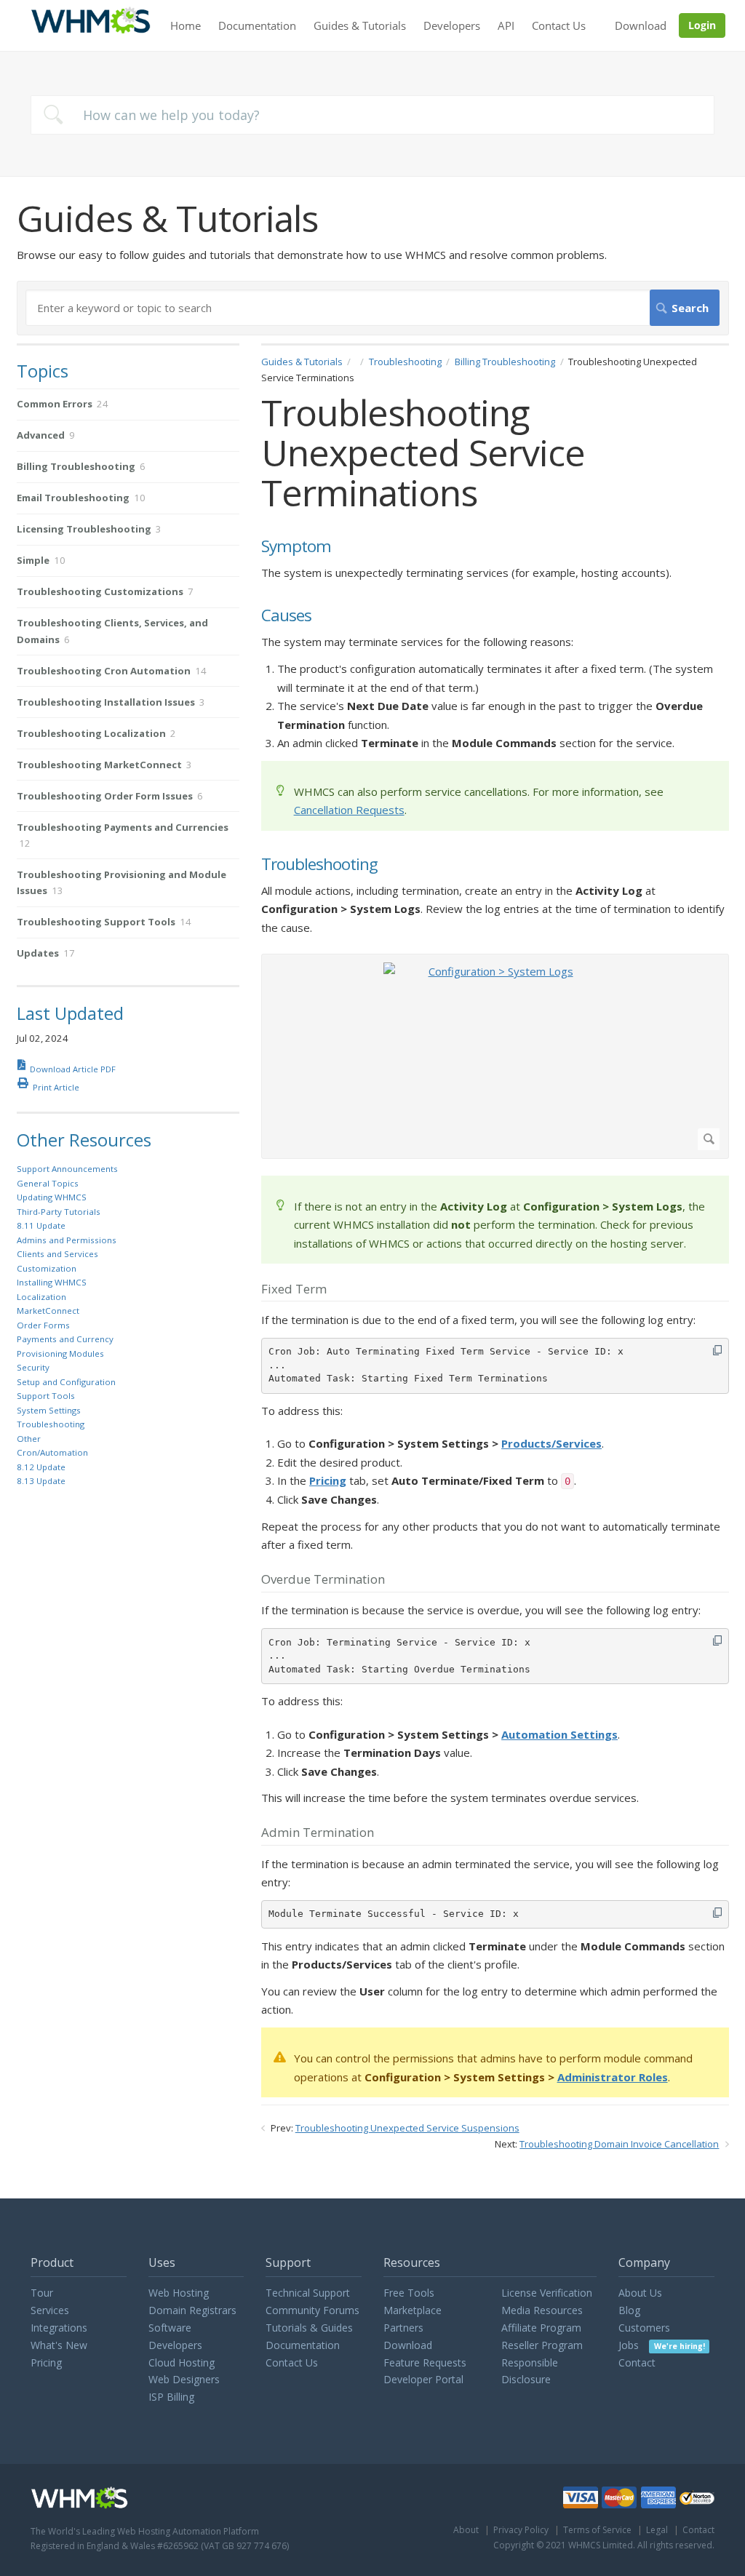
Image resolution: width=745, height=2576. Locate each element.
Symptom (296, 547)
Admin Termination (318, 1833)
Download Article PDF (73, 1069)
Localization (41, 1297)
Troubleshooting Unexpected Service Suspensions (407, 2128)
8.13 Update (41, 1481)
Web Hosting (179, 2293)
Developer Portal (423, 2379)
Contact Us (559, 25)
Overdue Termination (323, 1580)
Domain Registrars (192, 2310)
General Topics (48, 1183)
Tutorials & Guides (309, 2328)
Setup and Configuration (66, 1382)
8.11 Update (41, 1225)
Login (702, 25)
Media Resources (542, 2310)
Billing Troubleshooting (505, 362)
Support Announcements (67, 1169)
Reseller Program (542, 2345)
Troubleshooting (405, 362)
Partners (403, 2328)
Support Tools (46, 1396)
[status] (495, 796)
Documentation (257, 25)
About (466, 2530)
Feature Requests (425, 2362)
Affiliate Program (541, 2328)
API (506, 25)
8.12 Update (41, 1467)
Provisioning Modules (60, 1353)
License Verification (547, 2293)
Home (186, 25)
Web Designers (184, 2379)
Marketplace (413, 2310)
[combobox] (372, 115)
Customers (644, 2328)
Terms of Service (597, 2530)
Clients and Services (57, 1254)
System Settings (49, 1410)
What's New (59, 2345)
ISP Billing (171, 2397)
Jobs (661, 2345)
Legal (657, 2530)
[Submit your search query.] (53, 115)
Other (29, 1439)
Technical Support (308, 2293)
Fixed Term (294, 1290)
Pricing (46, 2362)
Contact (637, 2362)
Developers (452, 25)
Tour (42, 2293)
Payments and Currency (65, 1339)
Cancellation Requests (349, 810)
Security (33, 1367)
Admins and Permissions (67, 1240)
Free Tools (409, 2293)
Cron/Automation (52, 1452)
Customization (47, 1268)
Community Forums (312, 2310)
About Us (640, 2293)
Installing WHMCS (52, 1282)
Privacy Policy (521, 2530)
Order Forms (43, 1325)
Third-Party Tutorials (59, 1212)
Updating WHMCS (52, 1197)
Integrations (59, 2328)
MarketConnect (48, 1311)
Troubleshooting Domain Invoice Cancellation (619, 2144)
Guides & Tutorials (360, 25)
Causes (286, 616)
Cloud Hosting (182, 2362)
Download (641, 25)
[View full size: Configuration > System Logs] (495, 1056)
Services (50, 2310)
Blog (629, 2310)
